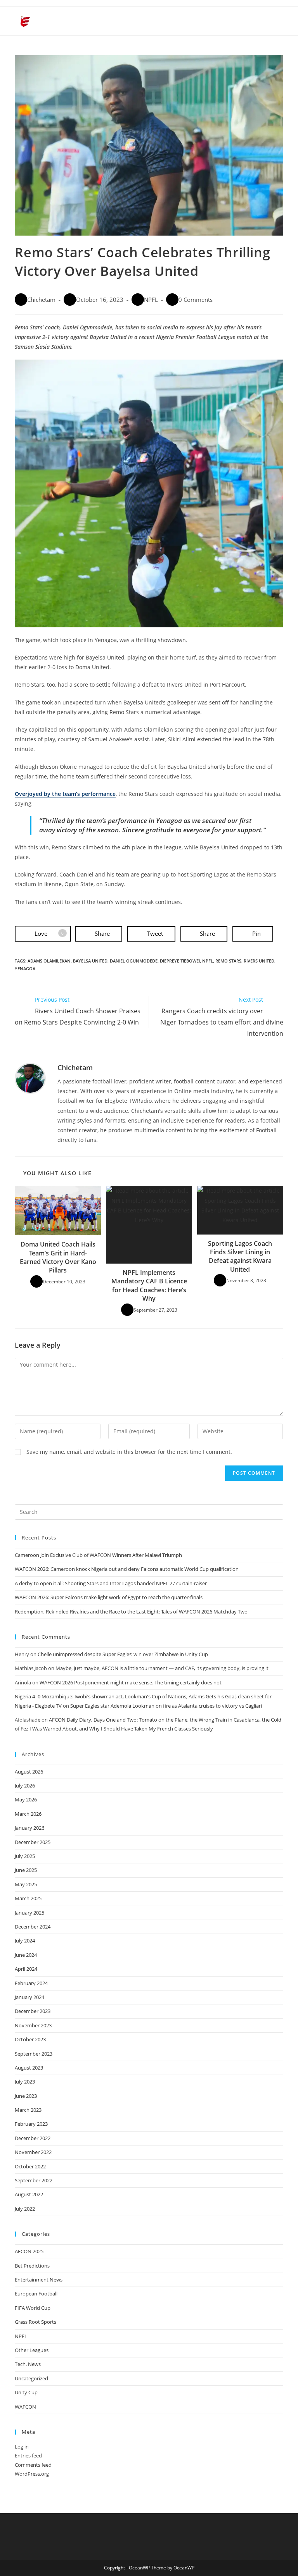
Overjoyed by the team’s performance (65, 794)
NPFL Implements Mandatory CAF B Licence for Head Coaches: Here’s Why (149, 1285)
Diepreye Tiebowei (180, 961)
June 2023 (26, 2096)
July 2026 (25, 1786)
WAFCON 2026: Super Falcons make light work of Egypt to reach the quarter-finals (109, 1597)
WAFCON (25, 2407)
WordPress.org (32, 2474)
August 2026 (29, 1772)
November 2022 (33, 2152)
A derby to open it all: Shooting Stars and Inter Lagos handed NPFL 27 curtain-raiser (111, 1583)
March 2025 (28, 1898)
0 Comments (196, 300)
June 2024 (26, 1955)
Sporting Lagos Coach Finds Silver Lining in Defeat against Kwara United (240, 1256)
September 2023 (34, 2054)
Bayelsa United (90, 961)
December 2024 (33, 1927)
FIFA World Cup (33, 2308)
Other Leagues (32, 2350)
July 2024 (25, 1941)
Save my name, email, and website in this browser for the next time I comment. (129, 1452)
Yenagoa (25, 969)
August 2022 (29, 2194)
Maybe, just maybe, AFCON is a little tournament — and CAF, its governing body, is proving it (162, 1668)
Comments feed (33, 2465)
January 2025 (29, 1913)
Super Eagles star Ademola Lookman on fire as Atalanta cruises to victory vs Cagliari (166, 1706)
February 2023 (31, 2124)
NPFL (151, 300)
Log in (22, 2447)
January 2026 (29, 1828)
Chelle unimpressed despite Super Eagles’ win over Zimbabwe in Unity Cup (123, 1654)
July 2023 (25, 2082)
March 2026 (28, 1814)
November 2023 (33, 2025)
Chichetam (41, 300)
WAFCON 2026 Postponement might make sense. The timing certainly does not (131, 1682)
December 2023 (33, 2011)
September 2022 (34, 2180)
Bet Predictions (32, 2266)
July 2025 (25, 1856)
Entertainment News (39, 2280)
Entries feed (28, 2455)
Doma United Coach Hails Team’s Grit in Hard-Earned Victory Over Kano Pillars (58, 1257)
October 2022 (30, 2166)
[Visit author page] (30, 1078)
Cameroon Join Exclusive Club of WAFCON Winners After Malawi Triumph (98, 1555)
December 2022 (33, 2138)
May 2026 (26, 1799)
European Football (36, 2294)
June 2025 (26, 1870)
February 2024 (31, 1983)
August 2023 (29, 2068)
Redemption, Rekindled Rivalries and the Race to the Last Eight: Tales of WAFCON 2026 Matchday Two (131, 1612)
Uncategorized (31, 2378)
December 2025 (33, 1842)
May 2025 (26, 1884)
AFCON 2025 (29, 2251)
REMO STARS (228, 961)
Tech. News (28, 2364)
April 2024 (26, 1969)
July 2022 (25, 2209)
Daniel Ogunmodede (134, 961)
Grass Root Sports (36, 2322)
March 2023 (28, 2110)
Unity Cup (26, 2392)
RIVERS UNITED (259, 961)
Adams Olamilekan (49, 961)
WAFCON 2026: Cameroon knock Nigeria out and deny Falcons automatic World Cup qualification (127, 1569)
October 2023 (30, 2039)
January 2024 (29, 1997)
